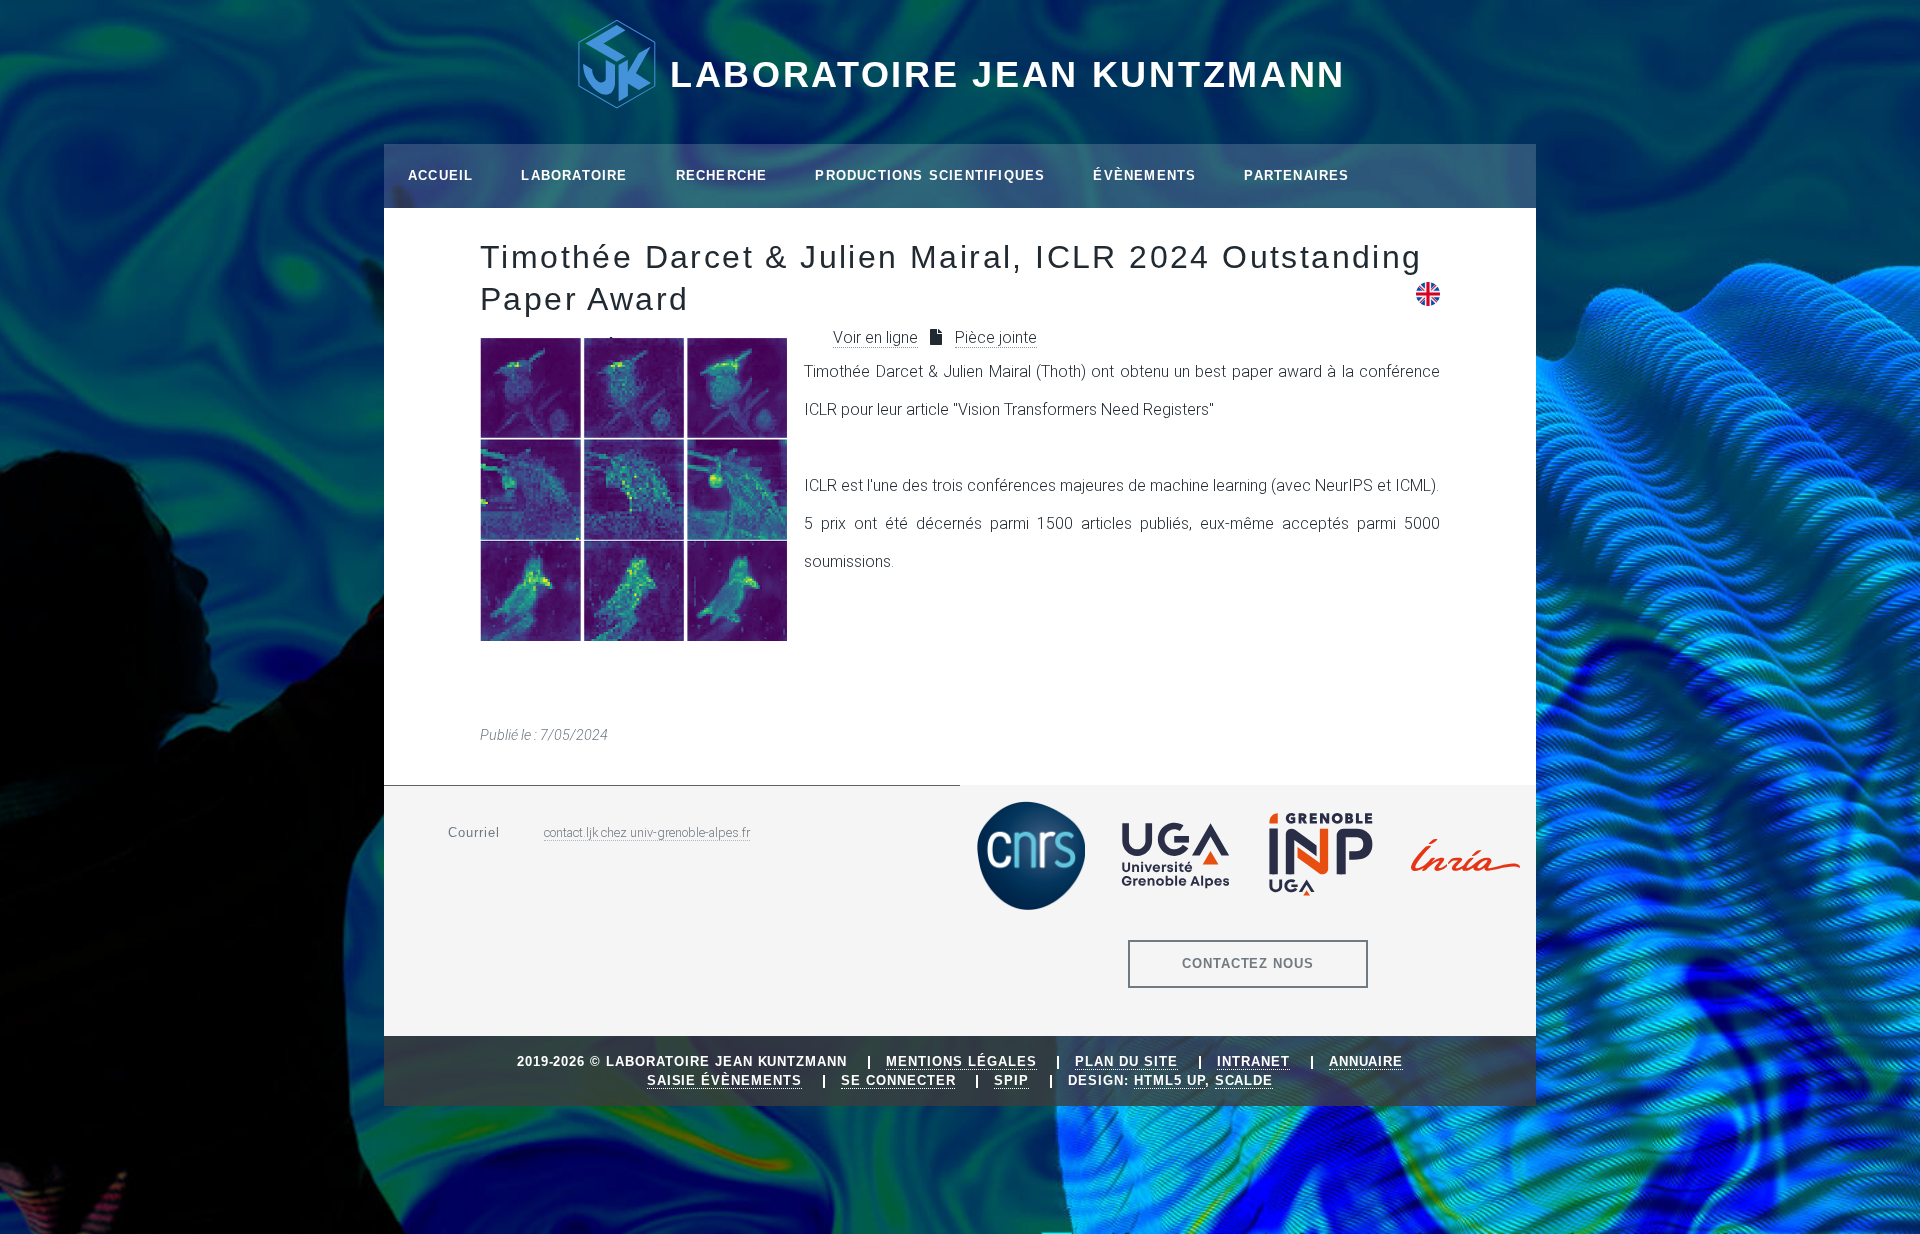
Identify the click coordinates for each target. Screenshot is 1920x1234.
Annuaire (1366, 1061)
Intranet (1253, 1061)
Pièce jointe (996, 337)
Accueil (440, 175)
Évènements (1144, 175)
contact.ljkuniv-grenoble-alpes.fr (647, 832)
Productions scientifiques (930, 175)
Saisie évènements (724, 1080)
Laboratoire (574, 175)
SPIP (1011, 1080)
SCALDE (1244, 1080)
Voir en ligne (875, 337)
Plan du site (1126, 1061)
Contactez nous (1248, 963)
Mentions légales (961, 1061)
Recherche (722, 175)
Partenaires (1296, 175)
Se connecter (898, 1080)
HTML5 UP (1169, 1080)
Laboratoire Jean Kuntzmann (1008, 74)
